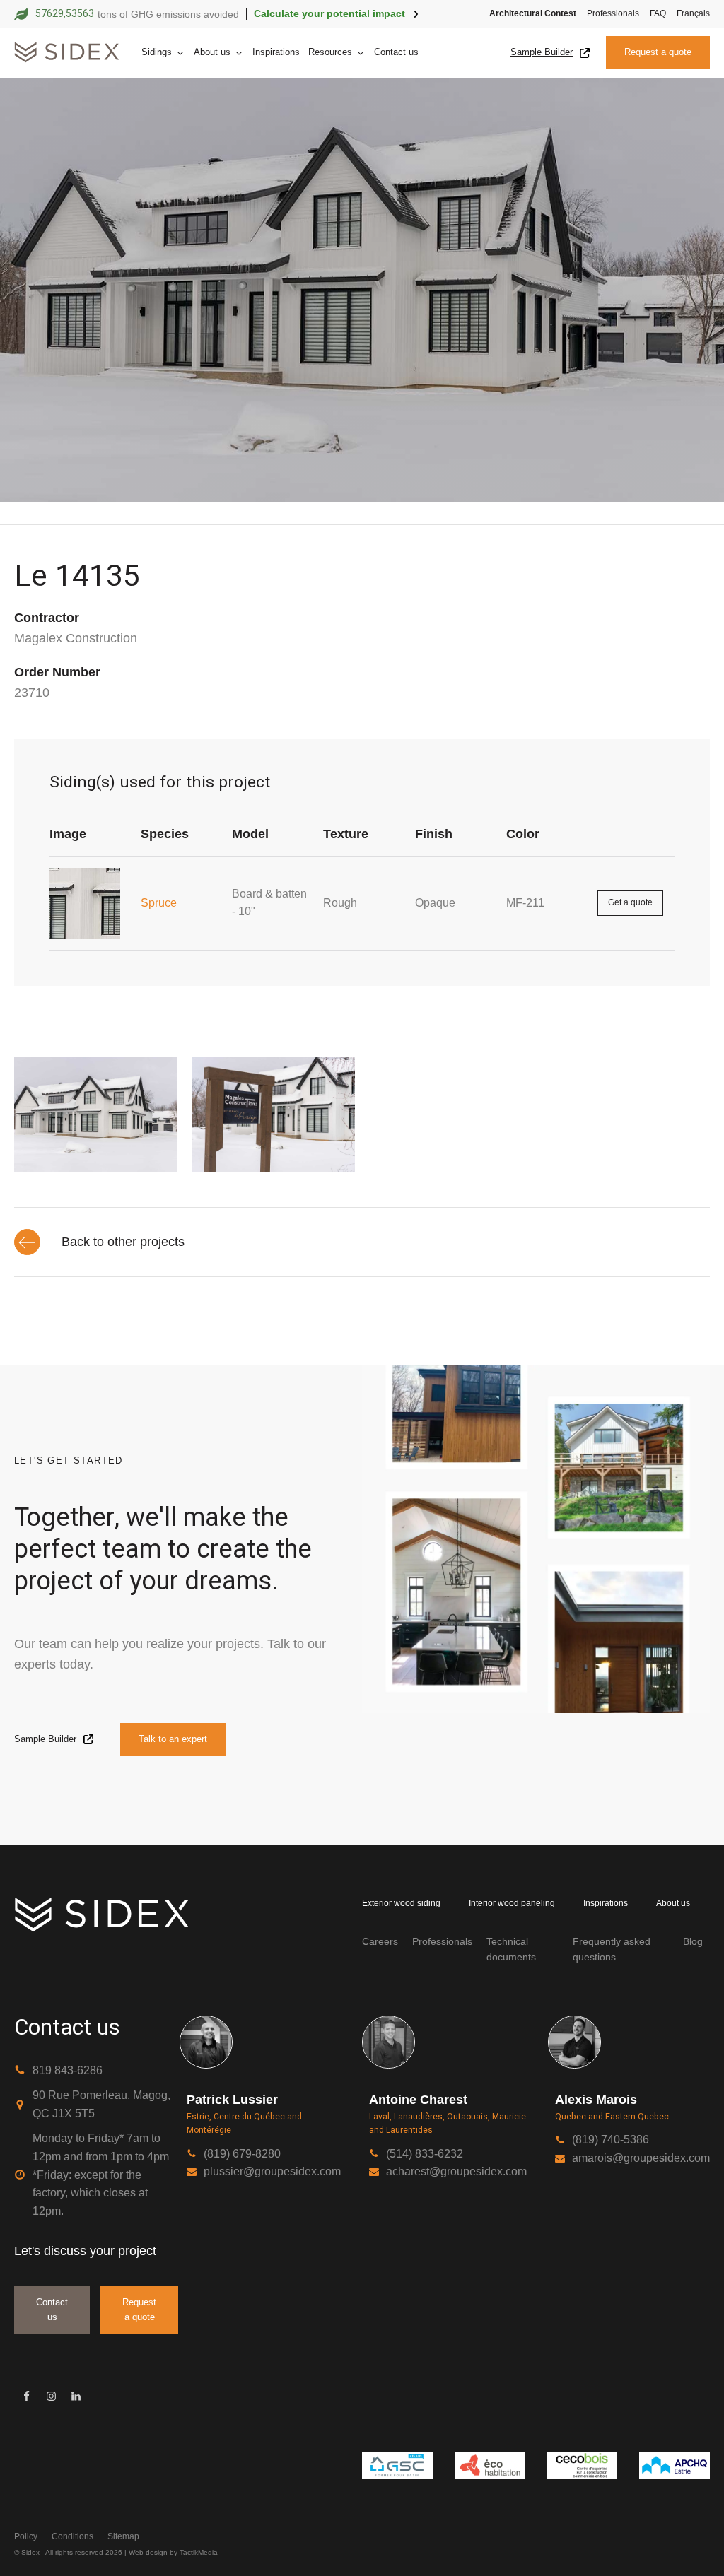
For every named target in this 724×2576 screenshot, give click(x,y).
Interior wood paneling (512, 1903)
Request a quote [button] (658, 52)
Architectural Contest (533, 13)
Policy (26, 2536)
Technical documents (511, 1949)
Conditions (72, 2536)
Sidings (157, 52)
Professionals (613, 13)
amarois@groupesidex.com (641, 2158)
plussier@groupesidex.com (272, 2171)
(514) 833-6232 (425, 2154)
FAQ (658, 13)
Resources (330, 52)
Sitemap (123, 2536)
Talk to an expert (173, 1739)
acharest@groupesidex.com (456, 2171)
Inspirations (276, 52)
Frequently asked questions (612, 1949)
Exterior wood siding (401, 1903)
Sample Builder (542, 52)
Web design (148, 2552)
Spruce (159, 903)
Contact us (396, 52)
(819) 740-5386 (611, 2140)
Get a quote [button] (630, 902)
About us (212, 52)
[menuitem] (688, 14)
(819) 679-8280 (242, 2154)
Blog (693, 1941)
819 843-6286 (68, 2070)
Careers (380, 1941)
